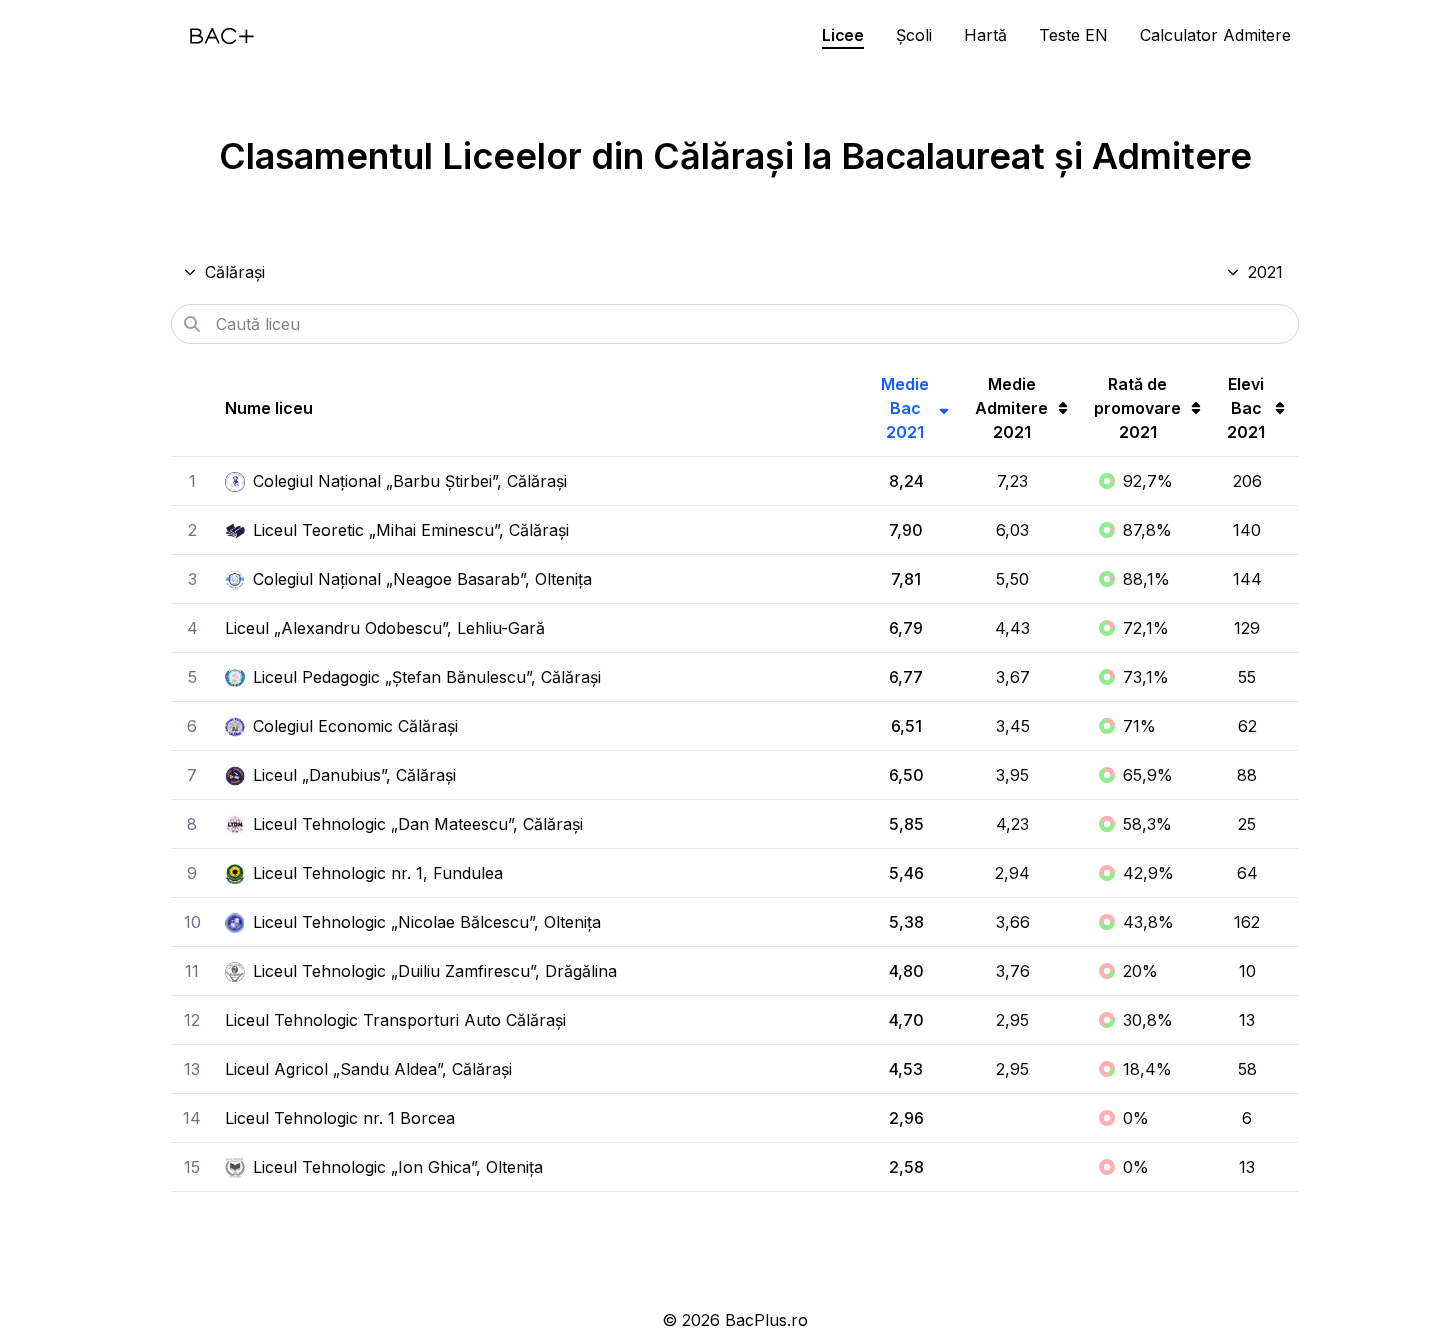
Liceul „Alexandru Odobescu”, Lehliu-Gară (385, 628)
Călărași (235, 272)
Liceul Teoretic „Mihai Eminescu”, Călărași (411, 530)
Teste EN (1073, 35)
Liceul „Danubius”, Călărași (354, 775)
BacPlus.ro (766, 1320)
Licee (843, 35)
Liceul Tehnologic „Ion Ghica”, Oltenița (398, 1167)
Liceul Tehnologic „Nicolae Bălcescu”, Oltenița (427, 922)
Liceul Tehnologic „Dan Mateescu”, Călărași (418, 824)
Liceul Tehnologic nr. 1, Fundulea (378, 873)
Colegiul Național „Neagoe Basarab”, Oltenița (422, 579)
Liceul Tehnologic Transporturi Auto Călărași (395, 1020)
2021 (1265, 272)
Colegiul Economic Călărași (355, 726)
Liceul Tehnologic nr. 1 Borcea (340, 1118)
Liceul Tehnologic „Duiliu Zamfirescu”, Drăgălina (435, 971)
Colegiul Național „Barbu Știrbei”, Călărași (410, 481)
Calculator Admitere (1215, 35)
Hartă (985, 35)
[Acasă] (222, 36)
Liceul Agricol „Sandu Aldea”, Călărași (368, 1069)
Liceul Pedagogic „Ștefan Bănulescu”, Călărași (427, 677)
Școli (914, 35)
